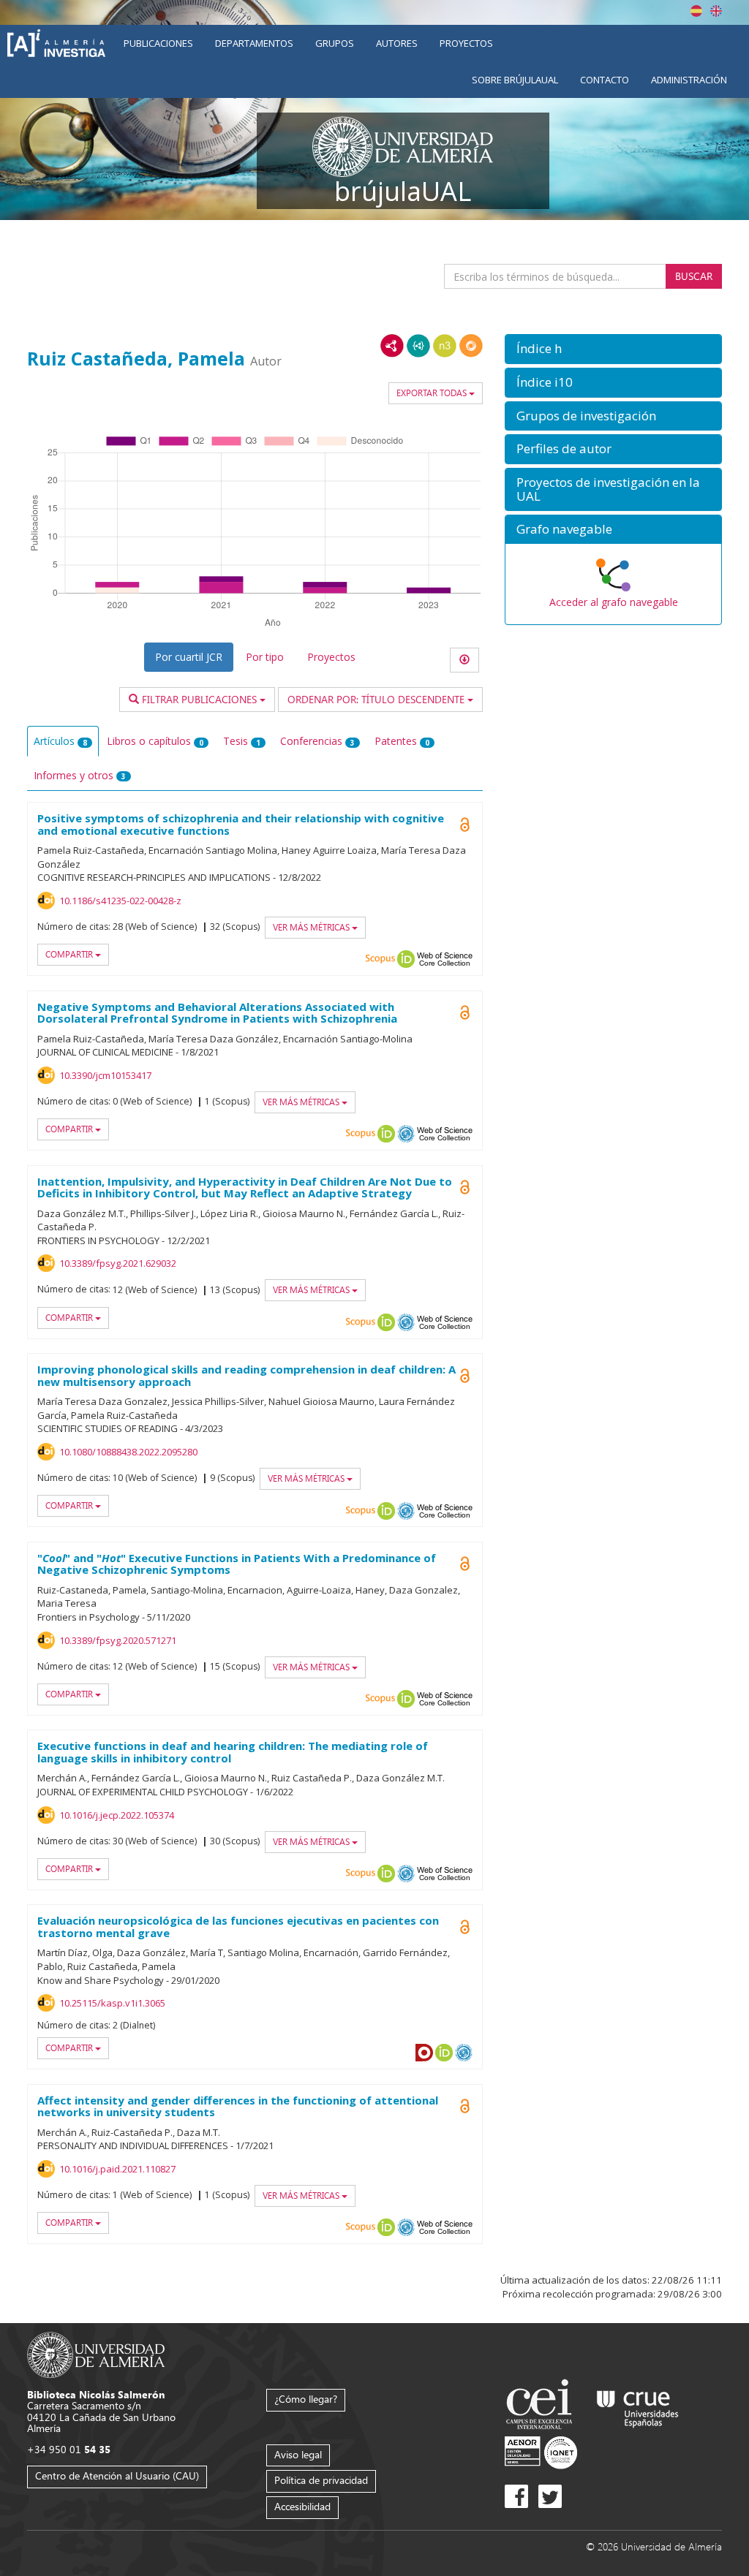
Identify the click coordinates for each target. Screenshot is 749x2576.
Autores (397, 43)
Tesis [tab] (242, 741)
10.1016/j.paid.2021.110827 (117, 2169)
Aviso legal (298, 2454)
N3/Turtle (445, 346)
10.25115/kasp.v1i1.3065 (112, 2003)
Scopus (380, 959)
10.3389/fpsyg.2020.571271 (118, 1640)
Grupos (335, 43)
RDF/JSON (471, 346)
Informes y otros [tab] (80, 775)
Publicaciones (158, 43)
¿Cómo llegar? (306, 2399)
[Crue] (638, 2406)
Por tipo (265, 657)
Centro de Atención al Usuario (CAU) (117, 2475)
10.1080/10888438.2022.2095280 (128, 1452)
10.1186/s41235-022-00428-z (120, 901)
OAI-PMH (406, 1134)
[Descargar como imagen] (464, 660)
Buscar (694, 276)
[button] (613, 349)
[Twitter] (550, 2496)
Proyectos (466, 43)
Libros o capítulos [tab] (155, 741)
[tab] (613, 349)
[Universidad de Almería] (96, 2353)
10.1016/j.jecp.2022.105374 (117, 1815)
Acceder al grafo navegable (614, 602)
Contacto (605, 80)
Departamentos (254, 43)
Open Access (465, 1012)
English (716, 11)
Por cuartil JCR (189, 657)
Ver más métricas (312, 927)
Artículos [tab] (60, 741)
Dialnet (424, 2053)
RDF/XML (392, 346)
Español (696, 11)
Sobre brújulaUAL (515, 80)
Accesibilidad (302, 2506)
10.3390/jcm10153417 (105, 1075)
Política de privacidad (321, 2480)
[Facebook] (516, 2496)
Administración (689, 80)
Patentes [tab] (402, 741)
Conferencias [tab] (317, 741)
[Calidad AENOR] (541, 2451)
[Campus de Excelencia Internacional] (542, 2406)
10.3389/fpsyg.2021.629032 (118, 1263)
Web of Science (445, 959)
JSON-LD (418, 346)
